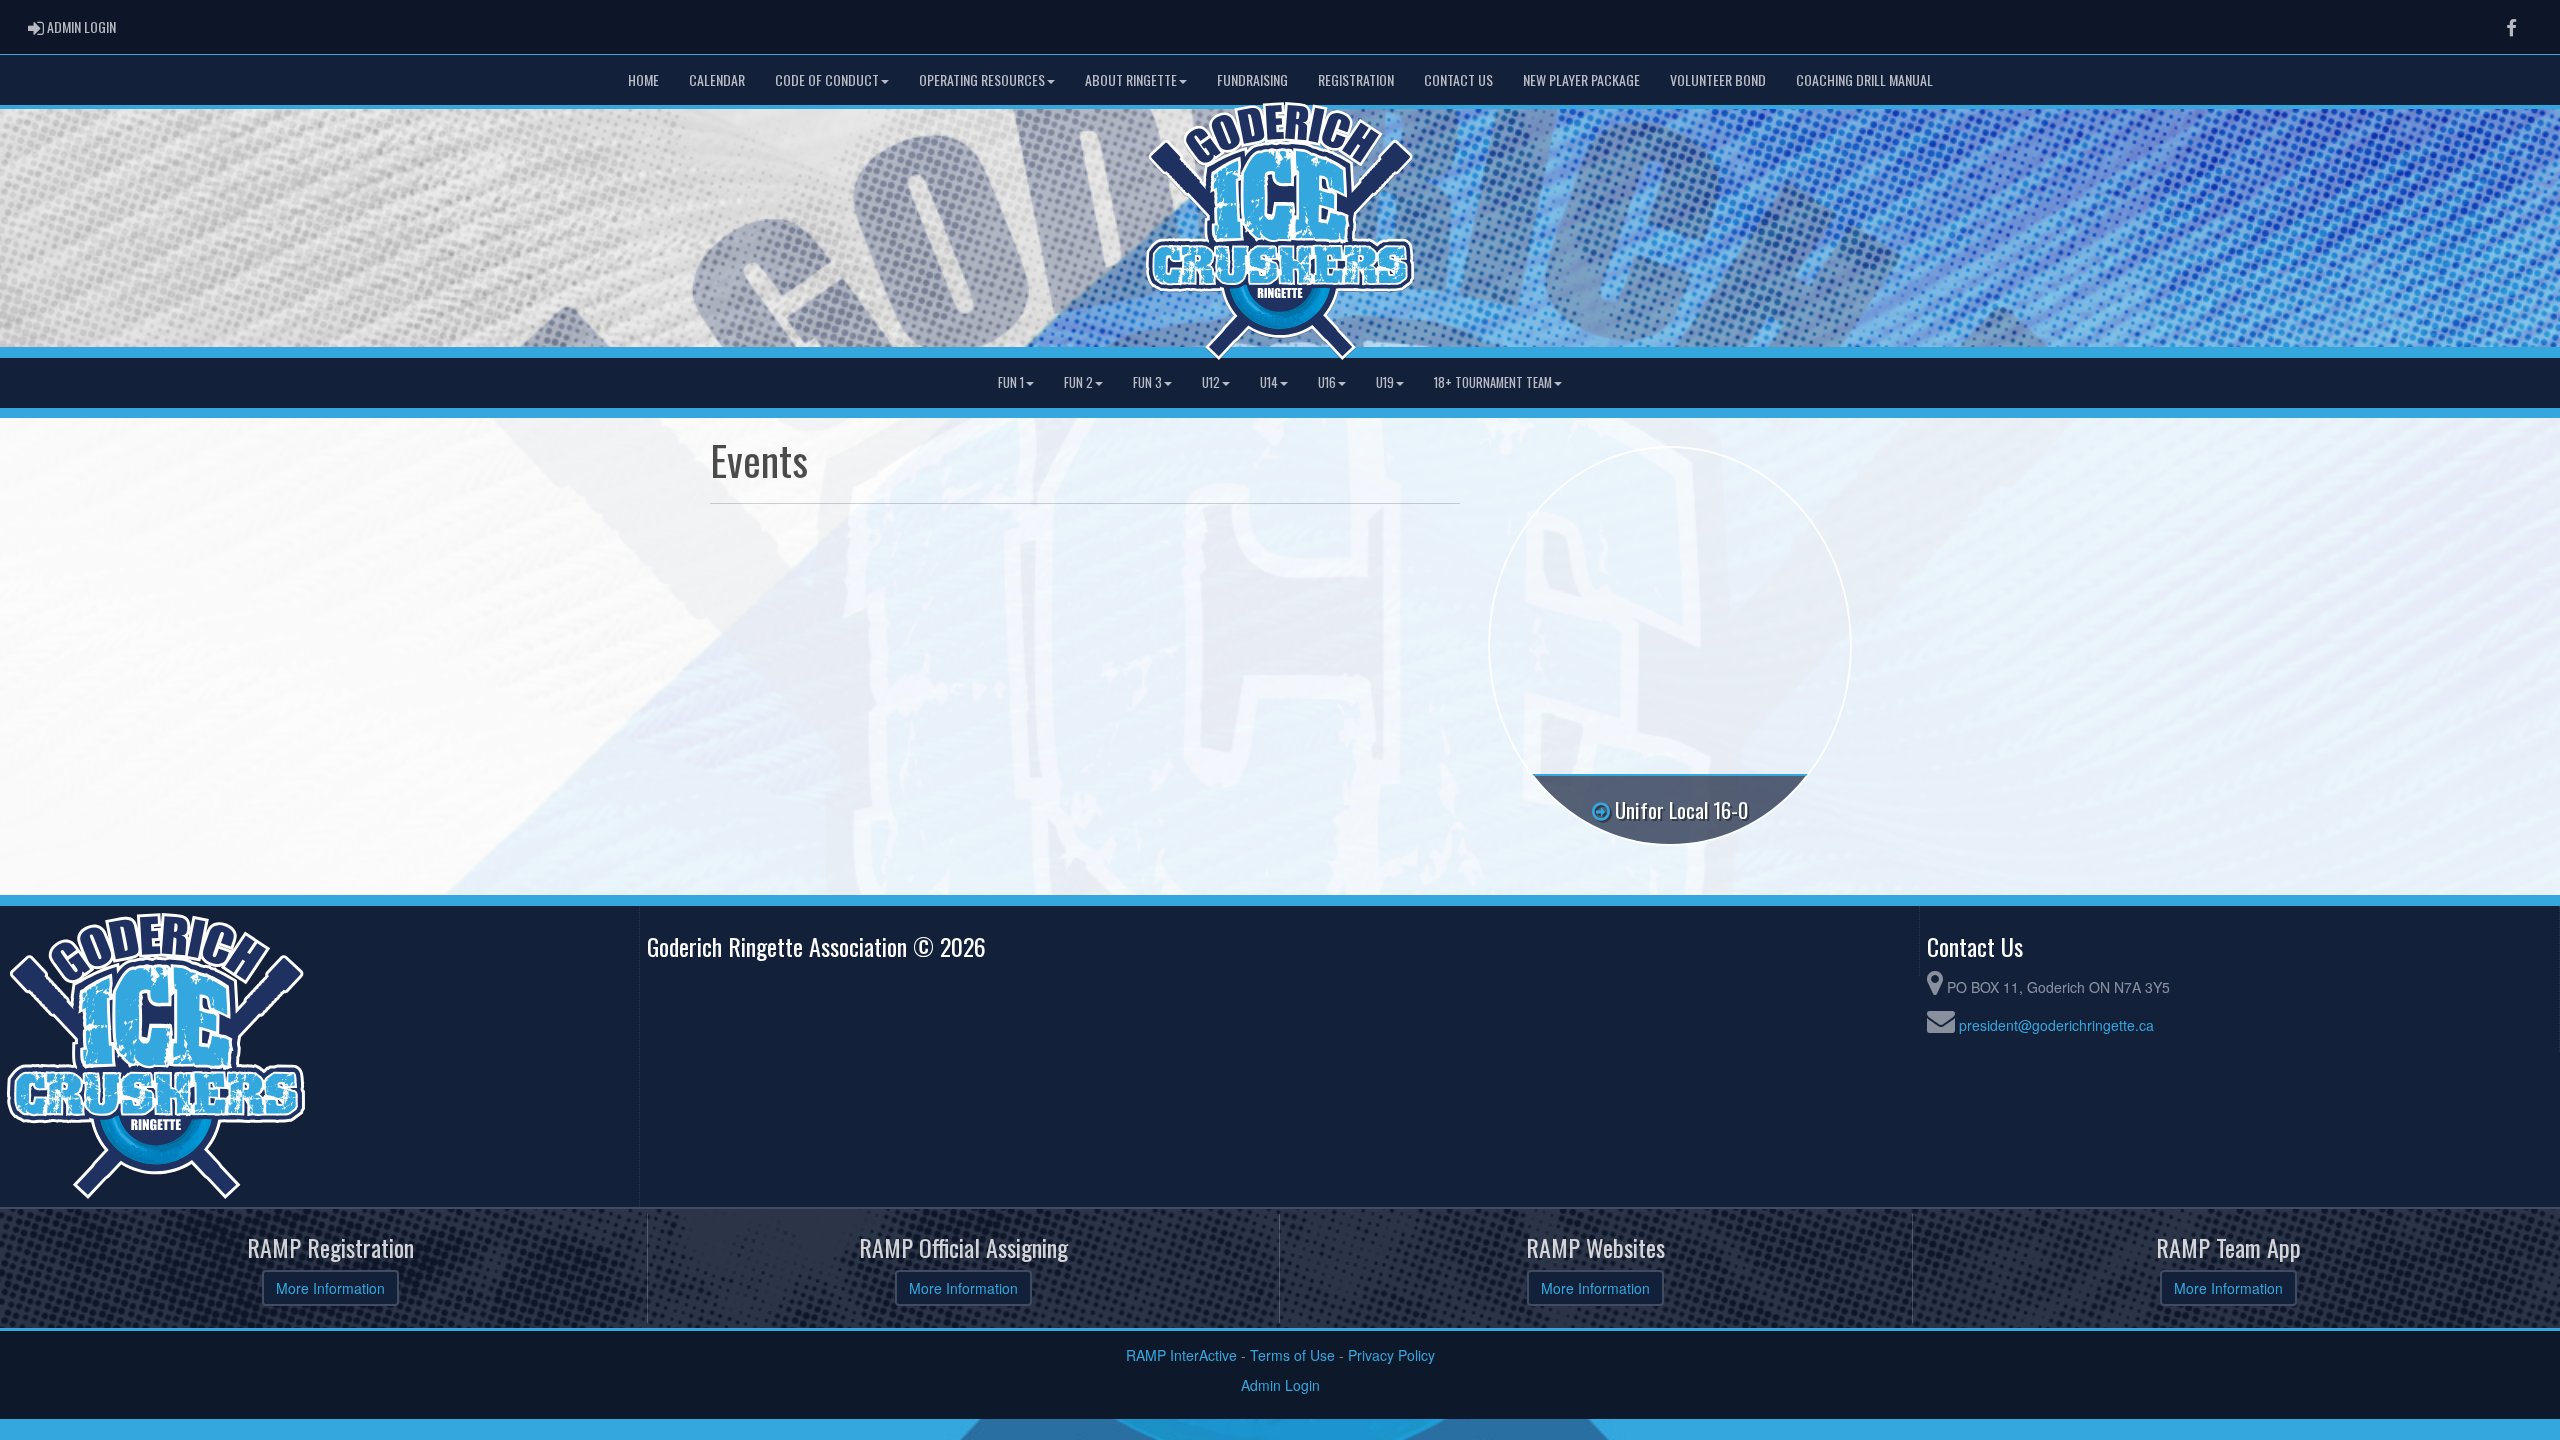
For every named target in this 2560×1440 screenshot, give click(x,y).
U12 (1211, 382)
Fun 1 (1011, 382)
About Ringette (1131, 79)
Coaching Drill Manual (1864, 79)
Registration (1356, 79)
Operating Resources (982, 79)
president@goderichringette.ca (2056, 1025)
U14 (1269, 382)
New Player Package (1581, 79)
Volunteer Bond (1718, 79)
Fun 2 (1078, 382)
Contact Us (1458, 79)
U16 (1327, 382)
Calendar (717, 79)
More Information (330, 1288)
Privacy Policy (1391, 1355)
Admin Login (1280, 1385)
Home (643, 79)
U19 (1385, 382)
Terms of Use (1292, 1355)
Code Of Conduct (827, 79)
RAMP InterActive (1181, 1355)
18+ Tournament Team (1493, 382)
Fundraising (1252, 79)
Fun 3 (1147, 382)
